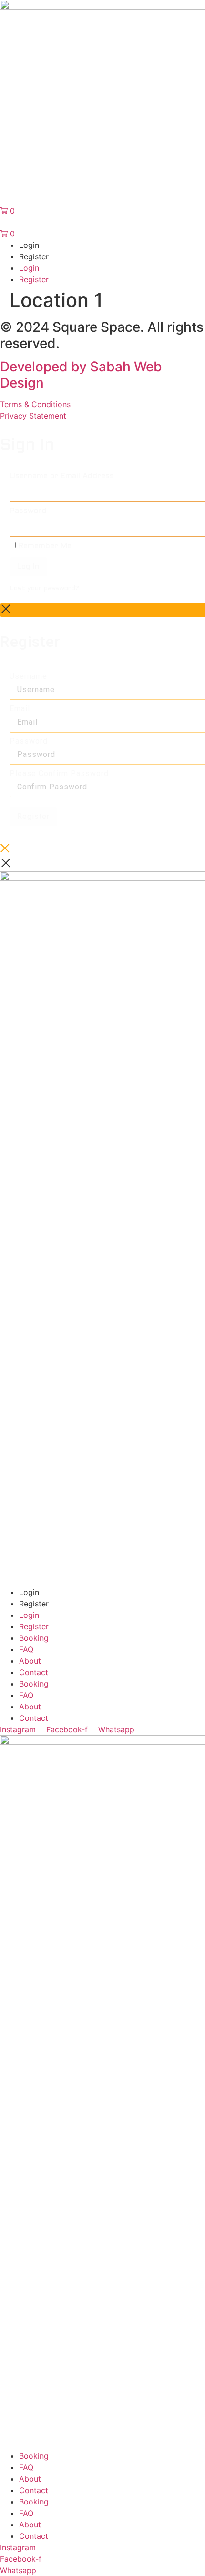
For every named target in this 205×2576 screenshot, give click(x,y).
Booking (34, 1638)
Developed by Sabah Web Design (81, 375)
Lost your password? (44, 588)
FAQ (26, 1649)
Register (33, 816)
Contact (34, 1672)
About (30, 1661)
